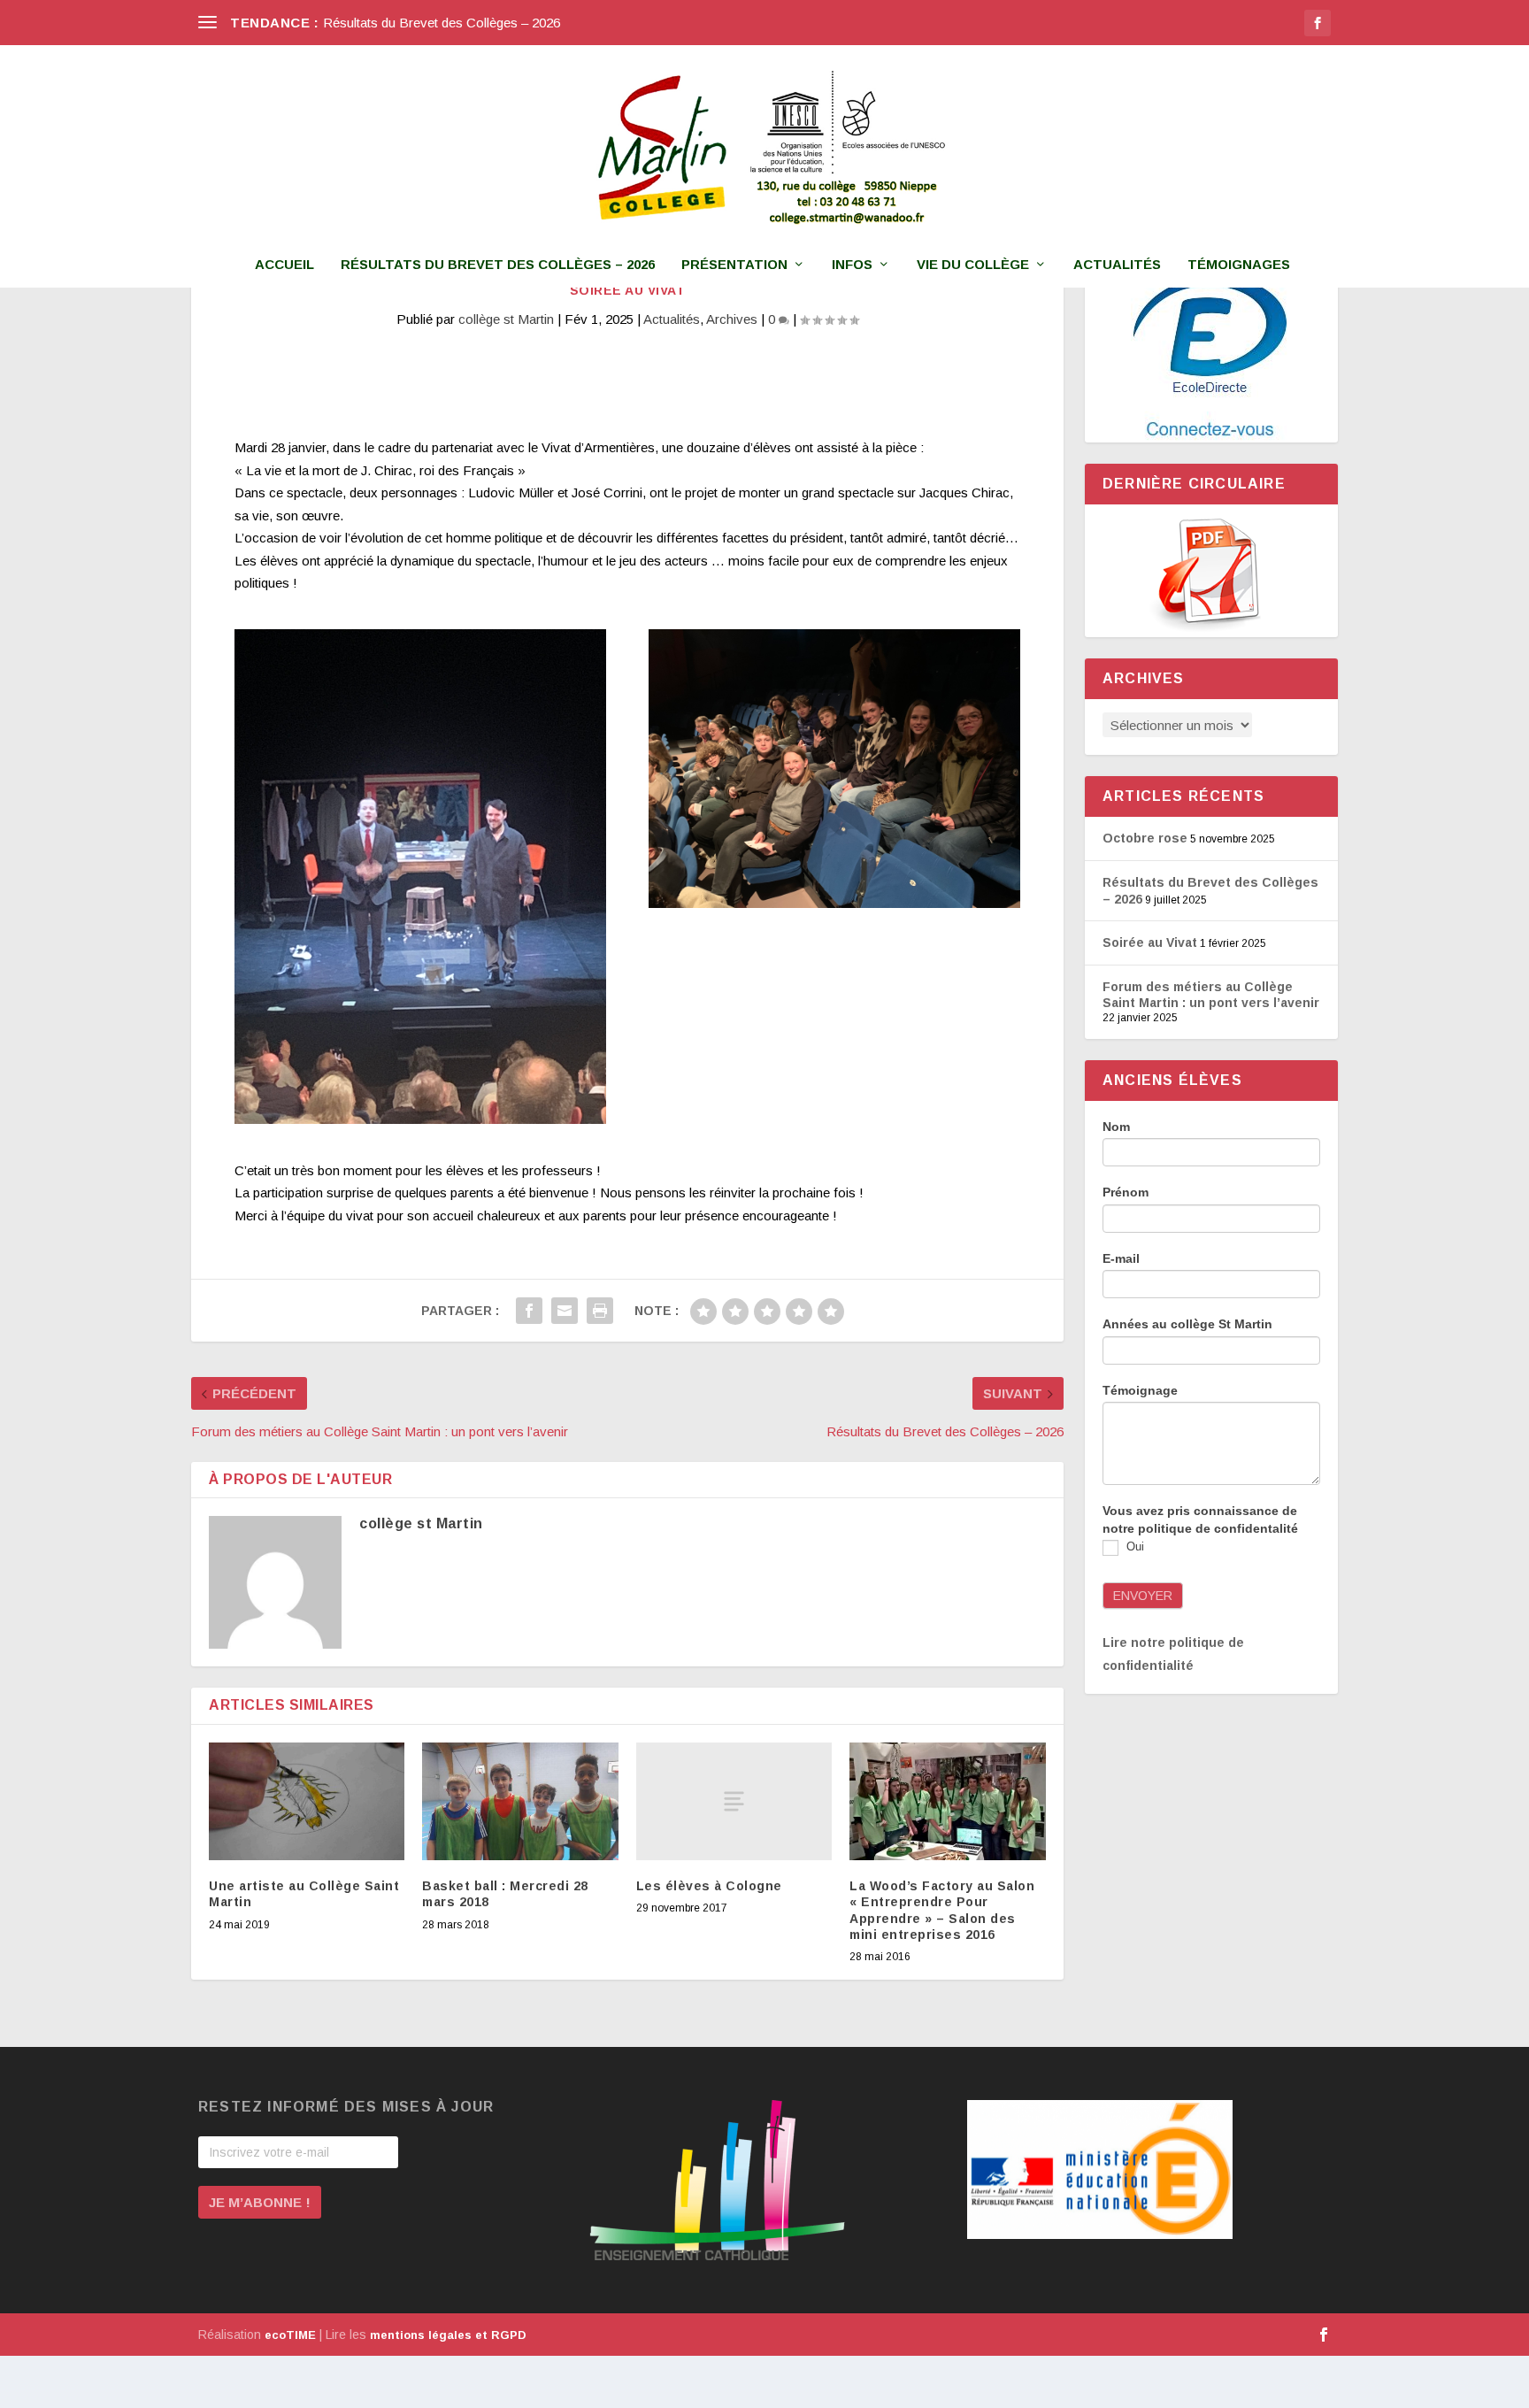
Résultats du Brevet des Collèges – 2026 (442, 23)
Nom (1116, 1127)
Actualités (1117, 265)
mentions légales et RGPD (448, 2335)
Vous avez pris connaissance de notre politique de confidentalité (1200, 1519)
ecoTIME (290, 2335)
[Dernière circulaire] (1211, 571)
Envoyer (1143, 1596)
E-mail (1121, 1258)
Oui (1133, 1547)
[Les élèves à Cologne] (734, 1801)
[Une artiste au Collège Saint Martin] (307, 1801)
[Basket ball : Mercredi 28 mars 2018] (520, 1801)
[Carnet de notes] (1211, 356)
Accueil (284, 265)
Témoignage (1140, 1390)
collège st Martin (506, 319)
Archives (732, 319)
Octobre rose (1145, 838)
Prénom (1126, 1192)
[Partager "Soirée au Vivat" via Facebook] (529, 1311)
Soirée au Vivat (1150, 942)
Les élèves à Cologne (709, 1886)
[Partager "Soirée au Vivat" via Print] (600, 1311)
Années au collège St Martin (1187, 1324)
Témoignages (1239, 265)
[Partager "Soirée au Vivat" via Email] (565, 1311)
